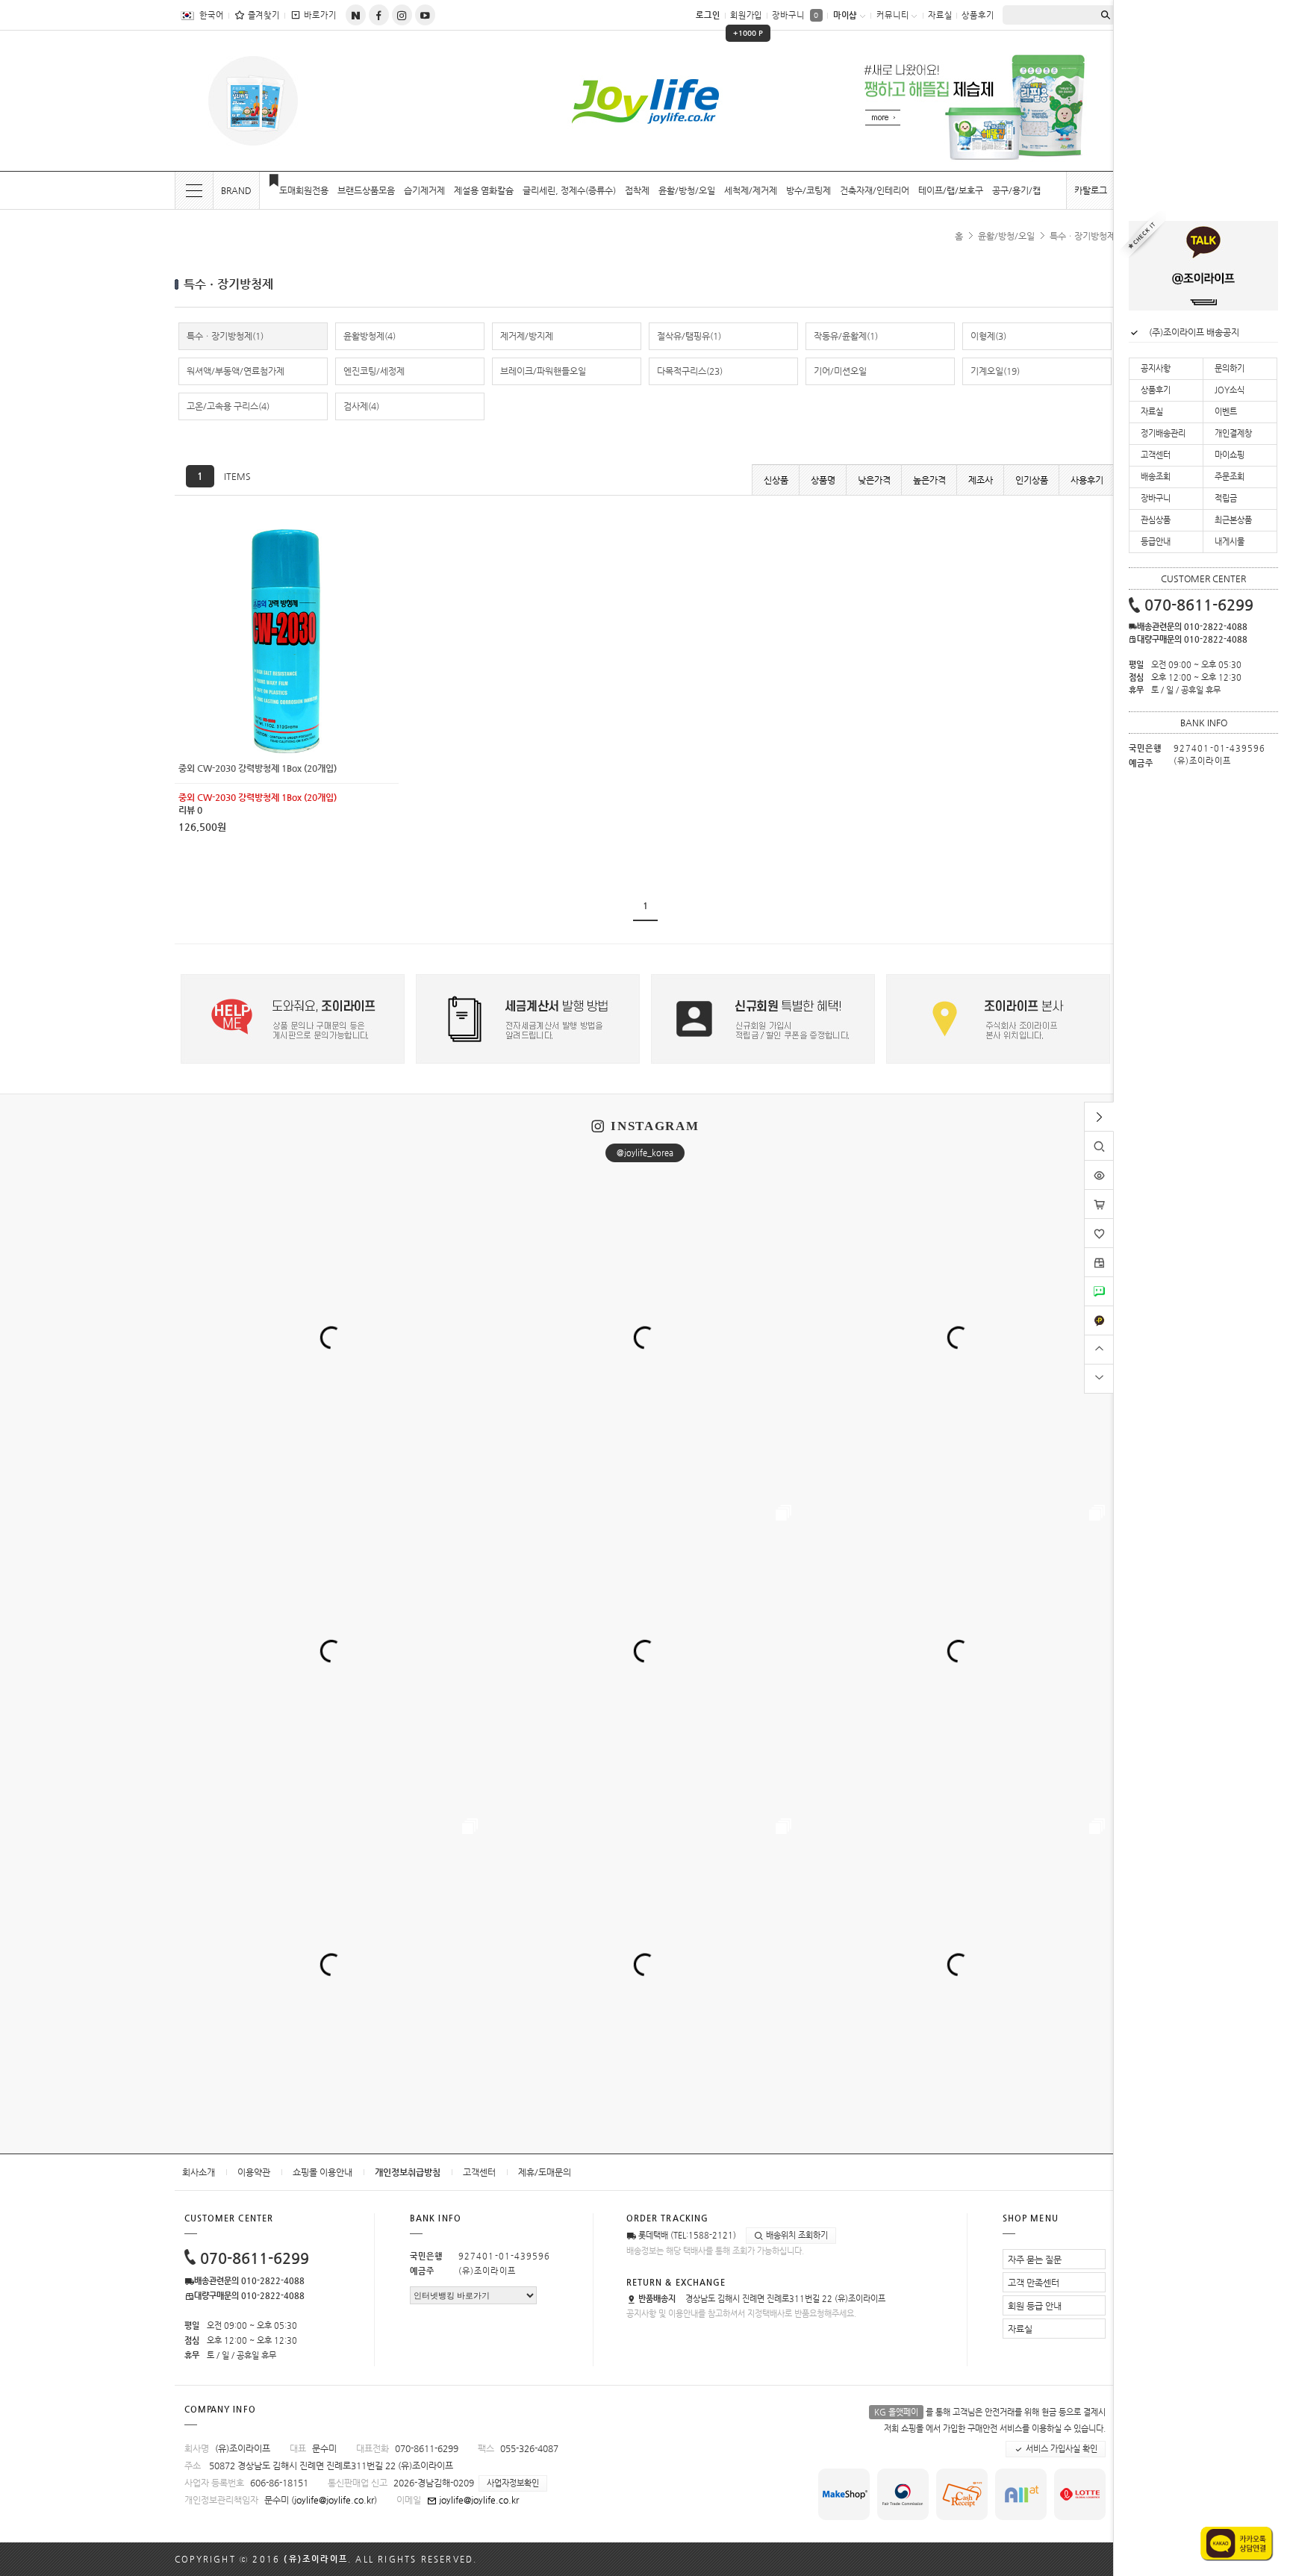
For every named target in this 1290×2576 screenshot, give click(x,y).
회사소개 (199, 2172)
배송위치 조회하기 (796, 2235)
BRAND (236, 190)
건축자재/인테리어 (875, 190)
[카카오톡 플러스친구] (1099, 1312)
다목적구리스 (690, 371)
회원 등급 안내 (1035, 2306)
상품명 (823, 480)
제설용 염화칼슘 (484, 190)
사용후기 (1087, 480)
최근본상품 (1233, 520)
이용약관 (254, 2172)
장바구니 (795, 15)
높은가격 (929, 480)
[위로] (1099, 1348)
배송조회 (1156, 477)
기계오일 (995, 371)
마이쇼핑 (1230, 455)
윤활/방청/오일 (687, 190)
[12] (287, 534)
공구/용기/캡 (1016, 190)
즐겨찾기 (264, 15)
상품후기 (978, 15)
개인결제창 (1233, 433)
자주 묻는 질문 (1035, 2260)
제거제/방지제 (527, 336)
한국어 (212, 15)
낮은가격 (874, 480)
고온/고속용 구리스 (228, 406)
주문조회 (1230, 477)
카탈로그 (1091, 190)
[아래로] (1099, 1377)
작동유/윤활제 (846, 336)
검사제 (361, 406)
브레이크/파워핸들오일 (543, 371)
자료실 (940, 15)
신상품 (776, 480)
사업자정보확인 (513, 2483)
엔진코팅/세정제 (374, 371)
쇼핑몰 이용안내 (322, 2172)
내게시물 (1230, 542)
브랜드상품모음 (366, 190)
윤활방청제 (370, 336)
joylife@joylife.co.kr (334, 2500)
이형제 (988, 336)
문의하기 (1230, 368)
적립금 (1226, 498)
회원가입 (747, 21)
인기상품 (1032, 480)
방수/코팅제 (808, 190)
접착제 (637, 190)
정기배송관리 (1163, 433)
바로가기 (320, 15)
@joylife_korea (645, 1153)
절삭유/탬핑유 (689, 336)
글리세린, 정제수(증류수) (569, 190)
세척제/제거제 (751, 190)
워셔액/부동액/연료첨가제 (236, 371)
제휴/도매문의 (545, 2172)
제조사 (981, 480)
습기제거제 (424, 190)
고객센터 (479, 2172)
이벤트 (1226, 412)
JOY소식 (1230, 390)
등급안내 (1156, 542)
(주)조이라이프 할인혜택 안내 (1203, 332)
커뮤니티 (893, 15)
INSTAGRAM (655, 1126)
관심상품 (1156, 520)
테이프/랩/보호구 (951, 190)
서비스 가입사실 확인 (1060, 2449)
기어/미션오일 (840, 371)
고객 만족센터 (1034, 2283)
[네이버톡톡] (1099, 1282)
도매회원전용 (304, 190)
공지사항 (1156, 368)
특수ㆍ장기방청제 (1082, 236)
